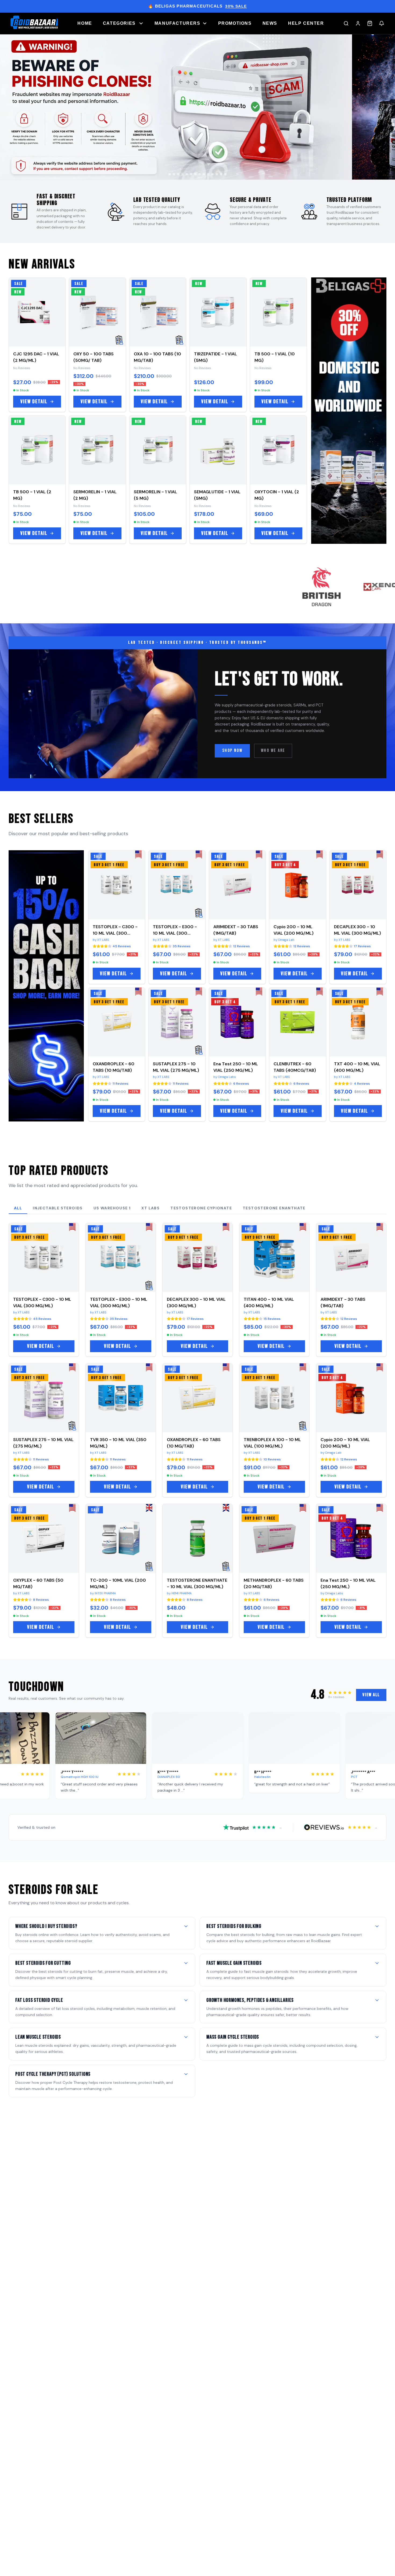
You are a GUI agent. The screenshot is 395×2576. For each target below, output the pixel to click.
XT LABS (150, 1208)
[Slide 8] (200, 174)
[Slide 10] (208, 174)
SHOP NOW (232, 751)
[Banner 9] (198, 107)
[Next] (385, 112)
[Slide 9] (204, 174)
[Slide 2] (174, 174)
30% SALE (236, 6)
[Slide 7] (195, 174)
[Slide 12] (217, 174)
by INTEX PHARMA (103, 1593)
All (18, 1208)
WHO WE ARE (273, 751)
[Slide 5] (187, 174)
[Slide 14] (225, 174)
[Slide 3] (178, 174)
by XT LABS (101, 940)
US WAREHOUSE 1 (112, 1208)
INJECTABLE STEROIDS (58, 1208)
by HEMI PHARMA (179, 1593)
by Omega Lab (284, 940)
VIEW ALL (371, 1695)
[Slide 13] (221, 174)
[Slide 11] (213, 174)
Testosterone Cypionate (201, 1208)
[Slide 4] (182, 174)
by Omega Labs (225, 1077)
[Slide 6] (191, 174)
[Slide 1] (170, 174)
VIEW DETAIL (34, 402)
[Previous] (10, 112)
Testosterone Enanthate (274, 1208)
